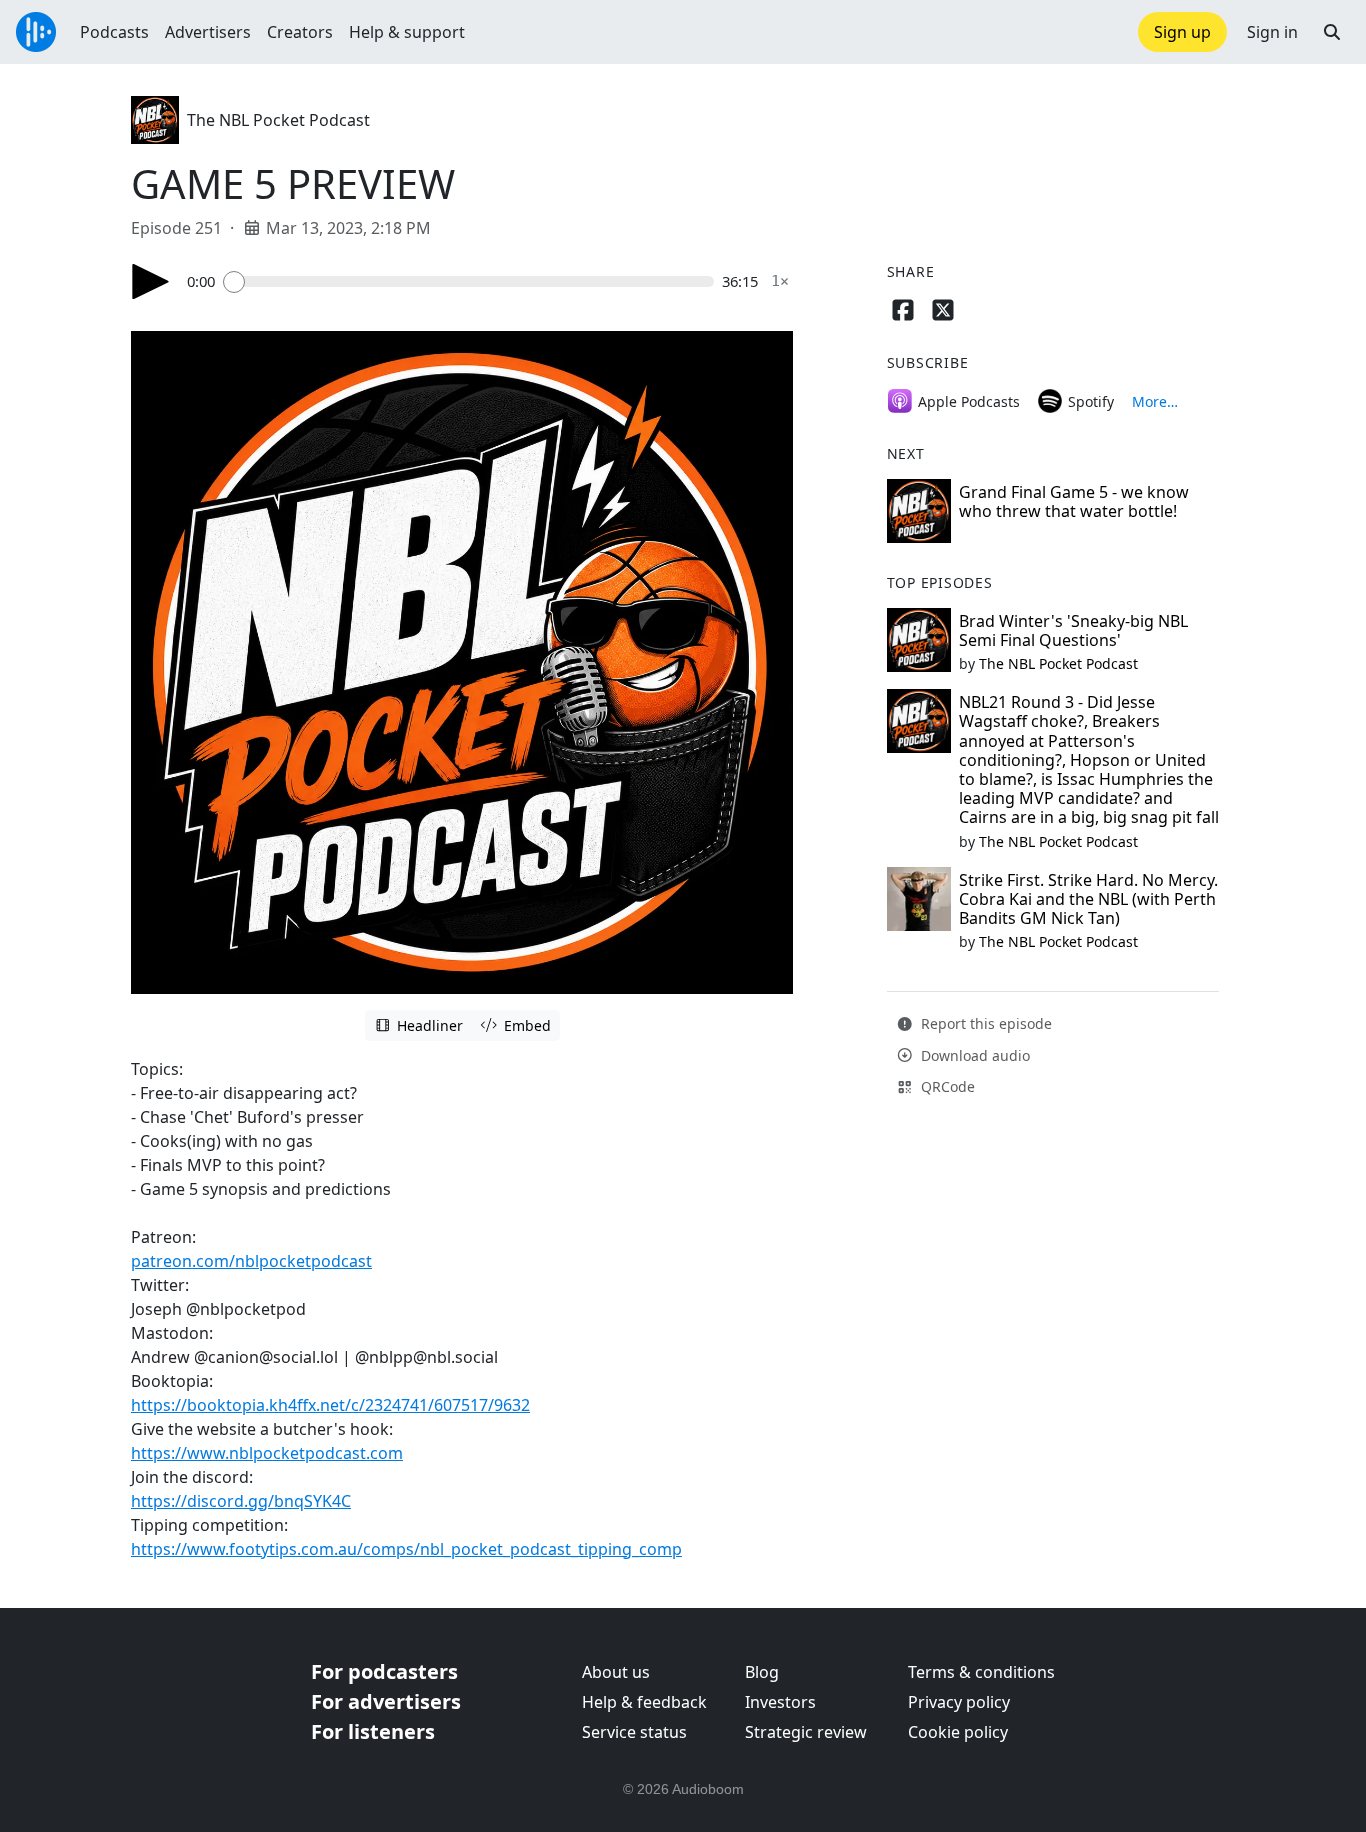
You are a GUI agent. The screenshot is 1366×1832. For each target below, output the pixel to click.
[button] (1332, 32)
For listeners (373, 1731)
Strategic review (806, 1732)
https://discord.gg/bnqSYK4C (241, 1501)
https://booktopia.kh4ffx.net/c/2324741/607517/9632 (330, 1405)
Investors (780, 1702)
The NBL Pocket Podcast (278, 120)
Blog (762, 1672)
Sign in (1272, 32)
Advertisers (208, 32)
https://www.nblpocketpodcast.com (267, 1453)
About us (616, 1672)
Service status (634, 1732)
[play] (151, 281)
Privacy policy (959, 1702)
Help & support (407, 32)
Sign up (1182, 32)
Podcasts (114, 32)
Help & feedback (644, 1702)
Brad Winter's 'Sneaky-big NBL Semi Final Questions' (1073, 630)
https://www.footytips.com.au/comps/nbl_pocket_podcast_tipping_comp (406, 1549)
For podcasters (384, 1671)
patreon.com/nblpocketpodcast (251, 1261)
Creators (300, 32)
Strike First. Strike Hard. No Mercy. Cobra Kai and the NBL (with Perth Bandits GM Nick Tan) (1088, 899)
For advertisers (386, 1701)
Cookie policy (958, 1732)
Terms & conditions (981, 1672)
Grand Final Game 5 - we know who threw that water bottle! (1074, 501)
